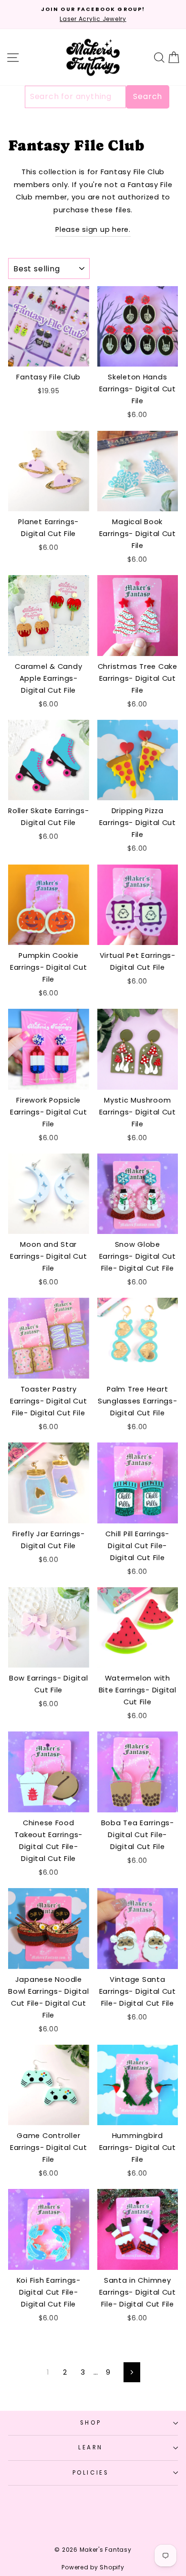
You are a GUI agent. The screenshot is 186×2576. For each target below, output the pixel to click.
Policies (91, 2473)
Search (148, 96)
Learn (91, 2447)
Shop (91, 2423)
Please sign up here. (93, 229)
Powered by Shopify (93, 2567)
